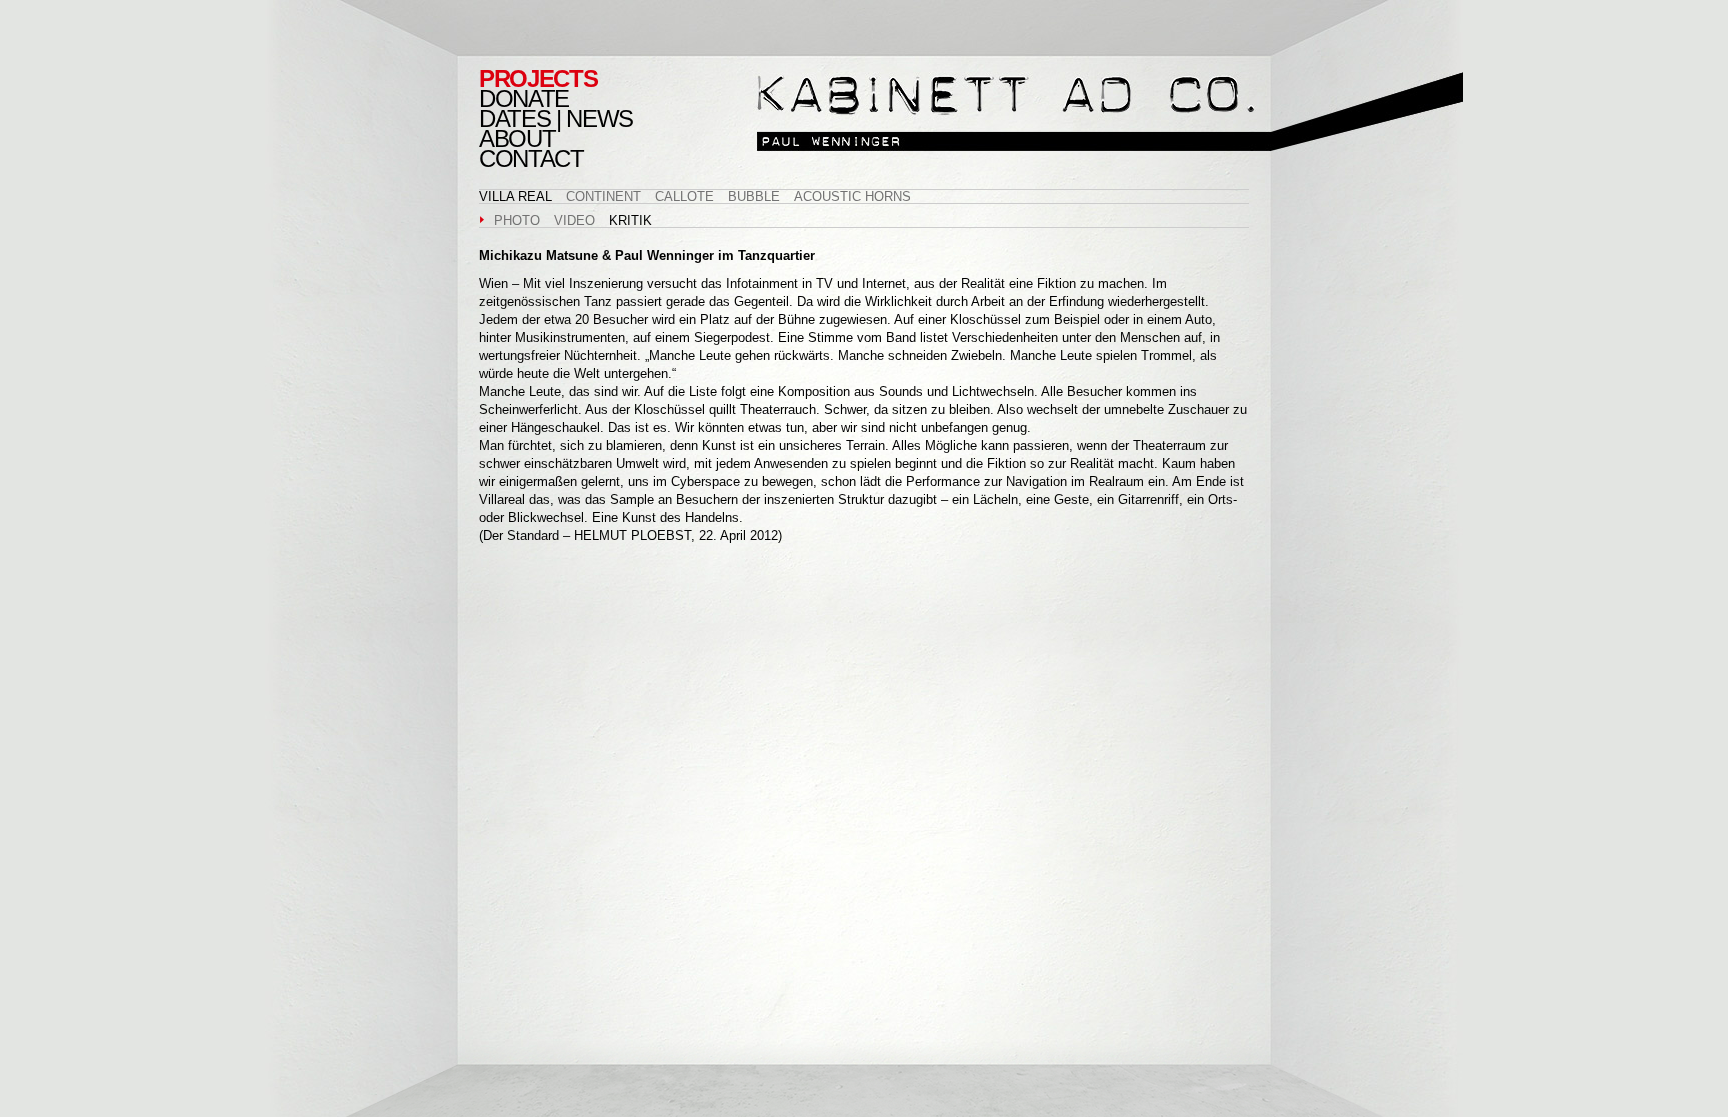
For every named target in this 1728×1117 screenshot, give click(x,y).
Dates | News (556, 119)
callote (684, 196)
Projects (538, 79)
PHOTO (517, 220)
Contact (531, 159)
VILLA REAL (515, 196)
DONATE (524, 99)
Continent (603, 196)
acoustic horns (852, 196)
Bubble (754, 196)
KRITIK (630, 220)
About (517, 139)
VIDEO (574, 220)
